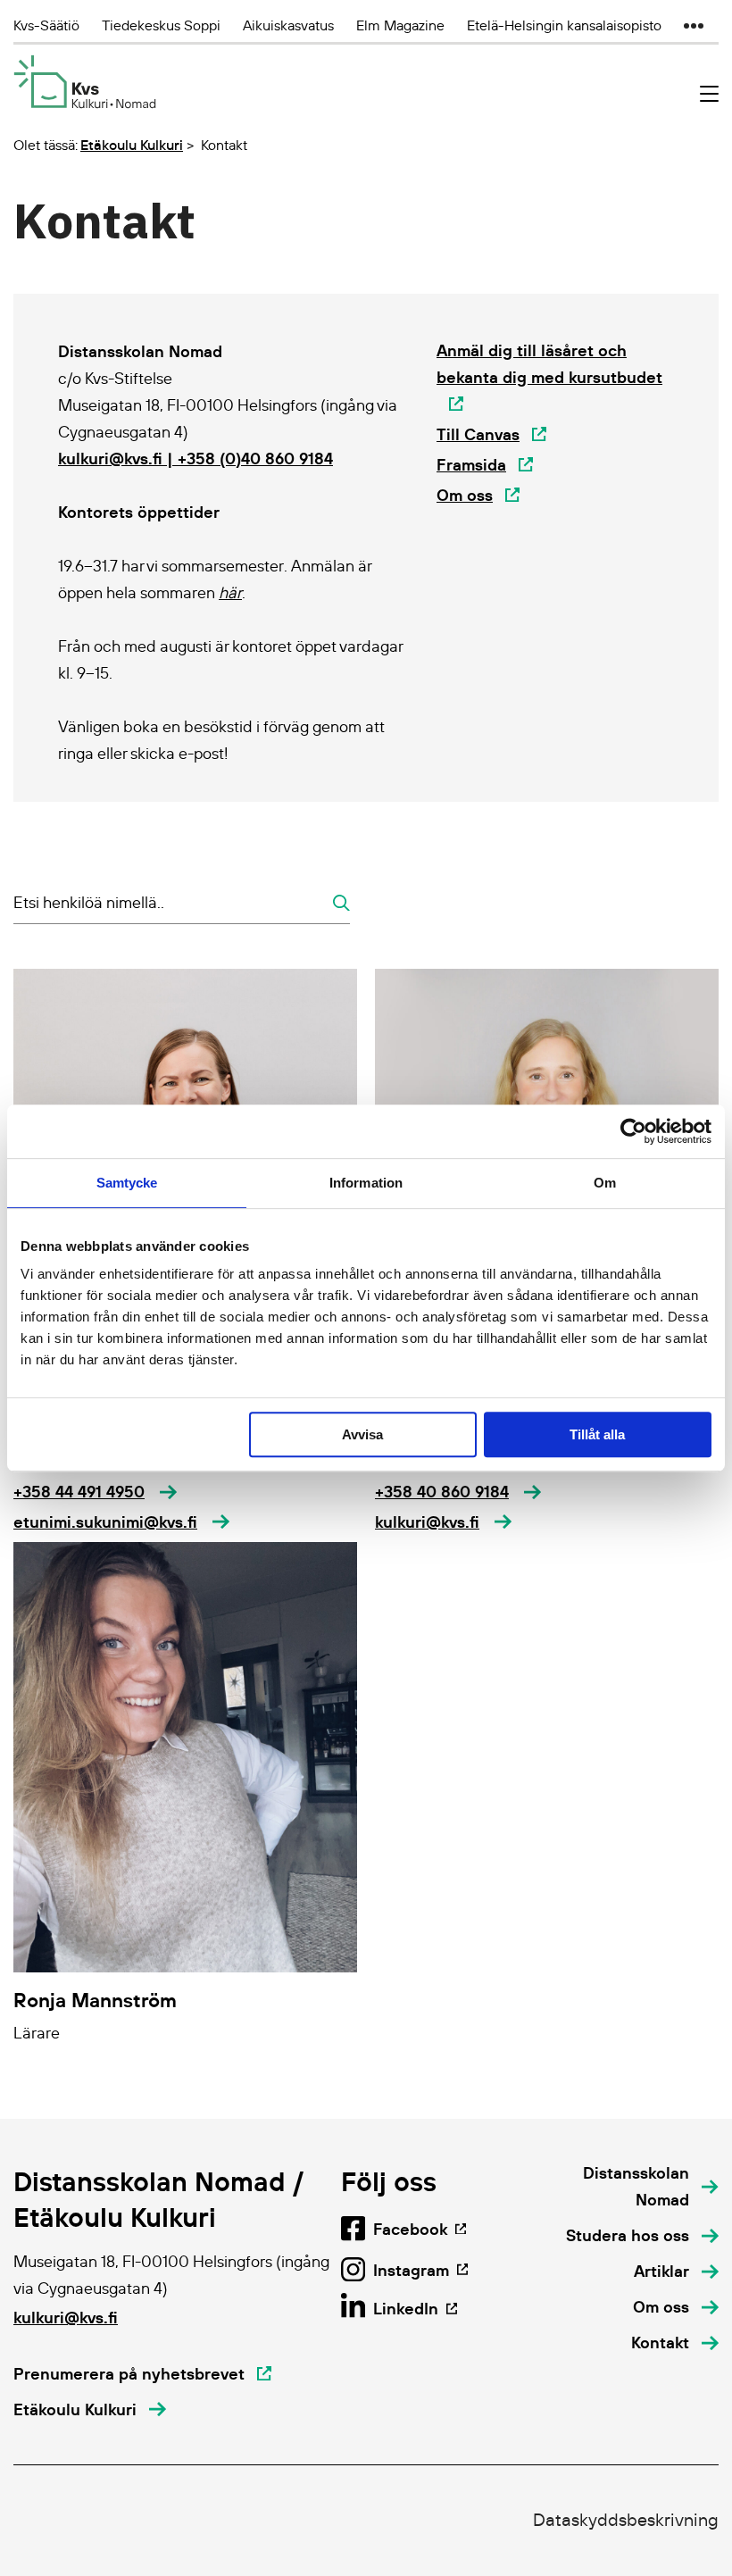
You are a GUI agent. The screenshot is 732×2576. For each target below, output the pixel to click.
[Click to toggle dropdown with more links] (694, 25)
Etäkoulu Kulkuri (132, 145)
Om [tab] (605, 1183)
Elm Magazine (400, 25)
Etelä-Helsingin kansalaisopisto (564, 25)
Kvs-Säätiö (46, 25)
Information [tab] (366, 1183)
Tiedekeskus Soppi (161, 25)
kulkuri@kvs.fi (66, 2318)
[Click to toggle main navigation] (709, 94)
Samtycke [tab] (127, 1183)
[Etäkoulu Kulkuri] (85, 82)
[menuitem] (624, 2187)
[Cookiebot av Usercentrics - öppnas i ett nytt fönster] (633, 1131)
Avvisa (362, 1434)
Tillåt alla (597, 1434)
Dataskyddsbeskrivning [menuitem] (626, 2520)
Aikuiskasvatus (288, 25)
